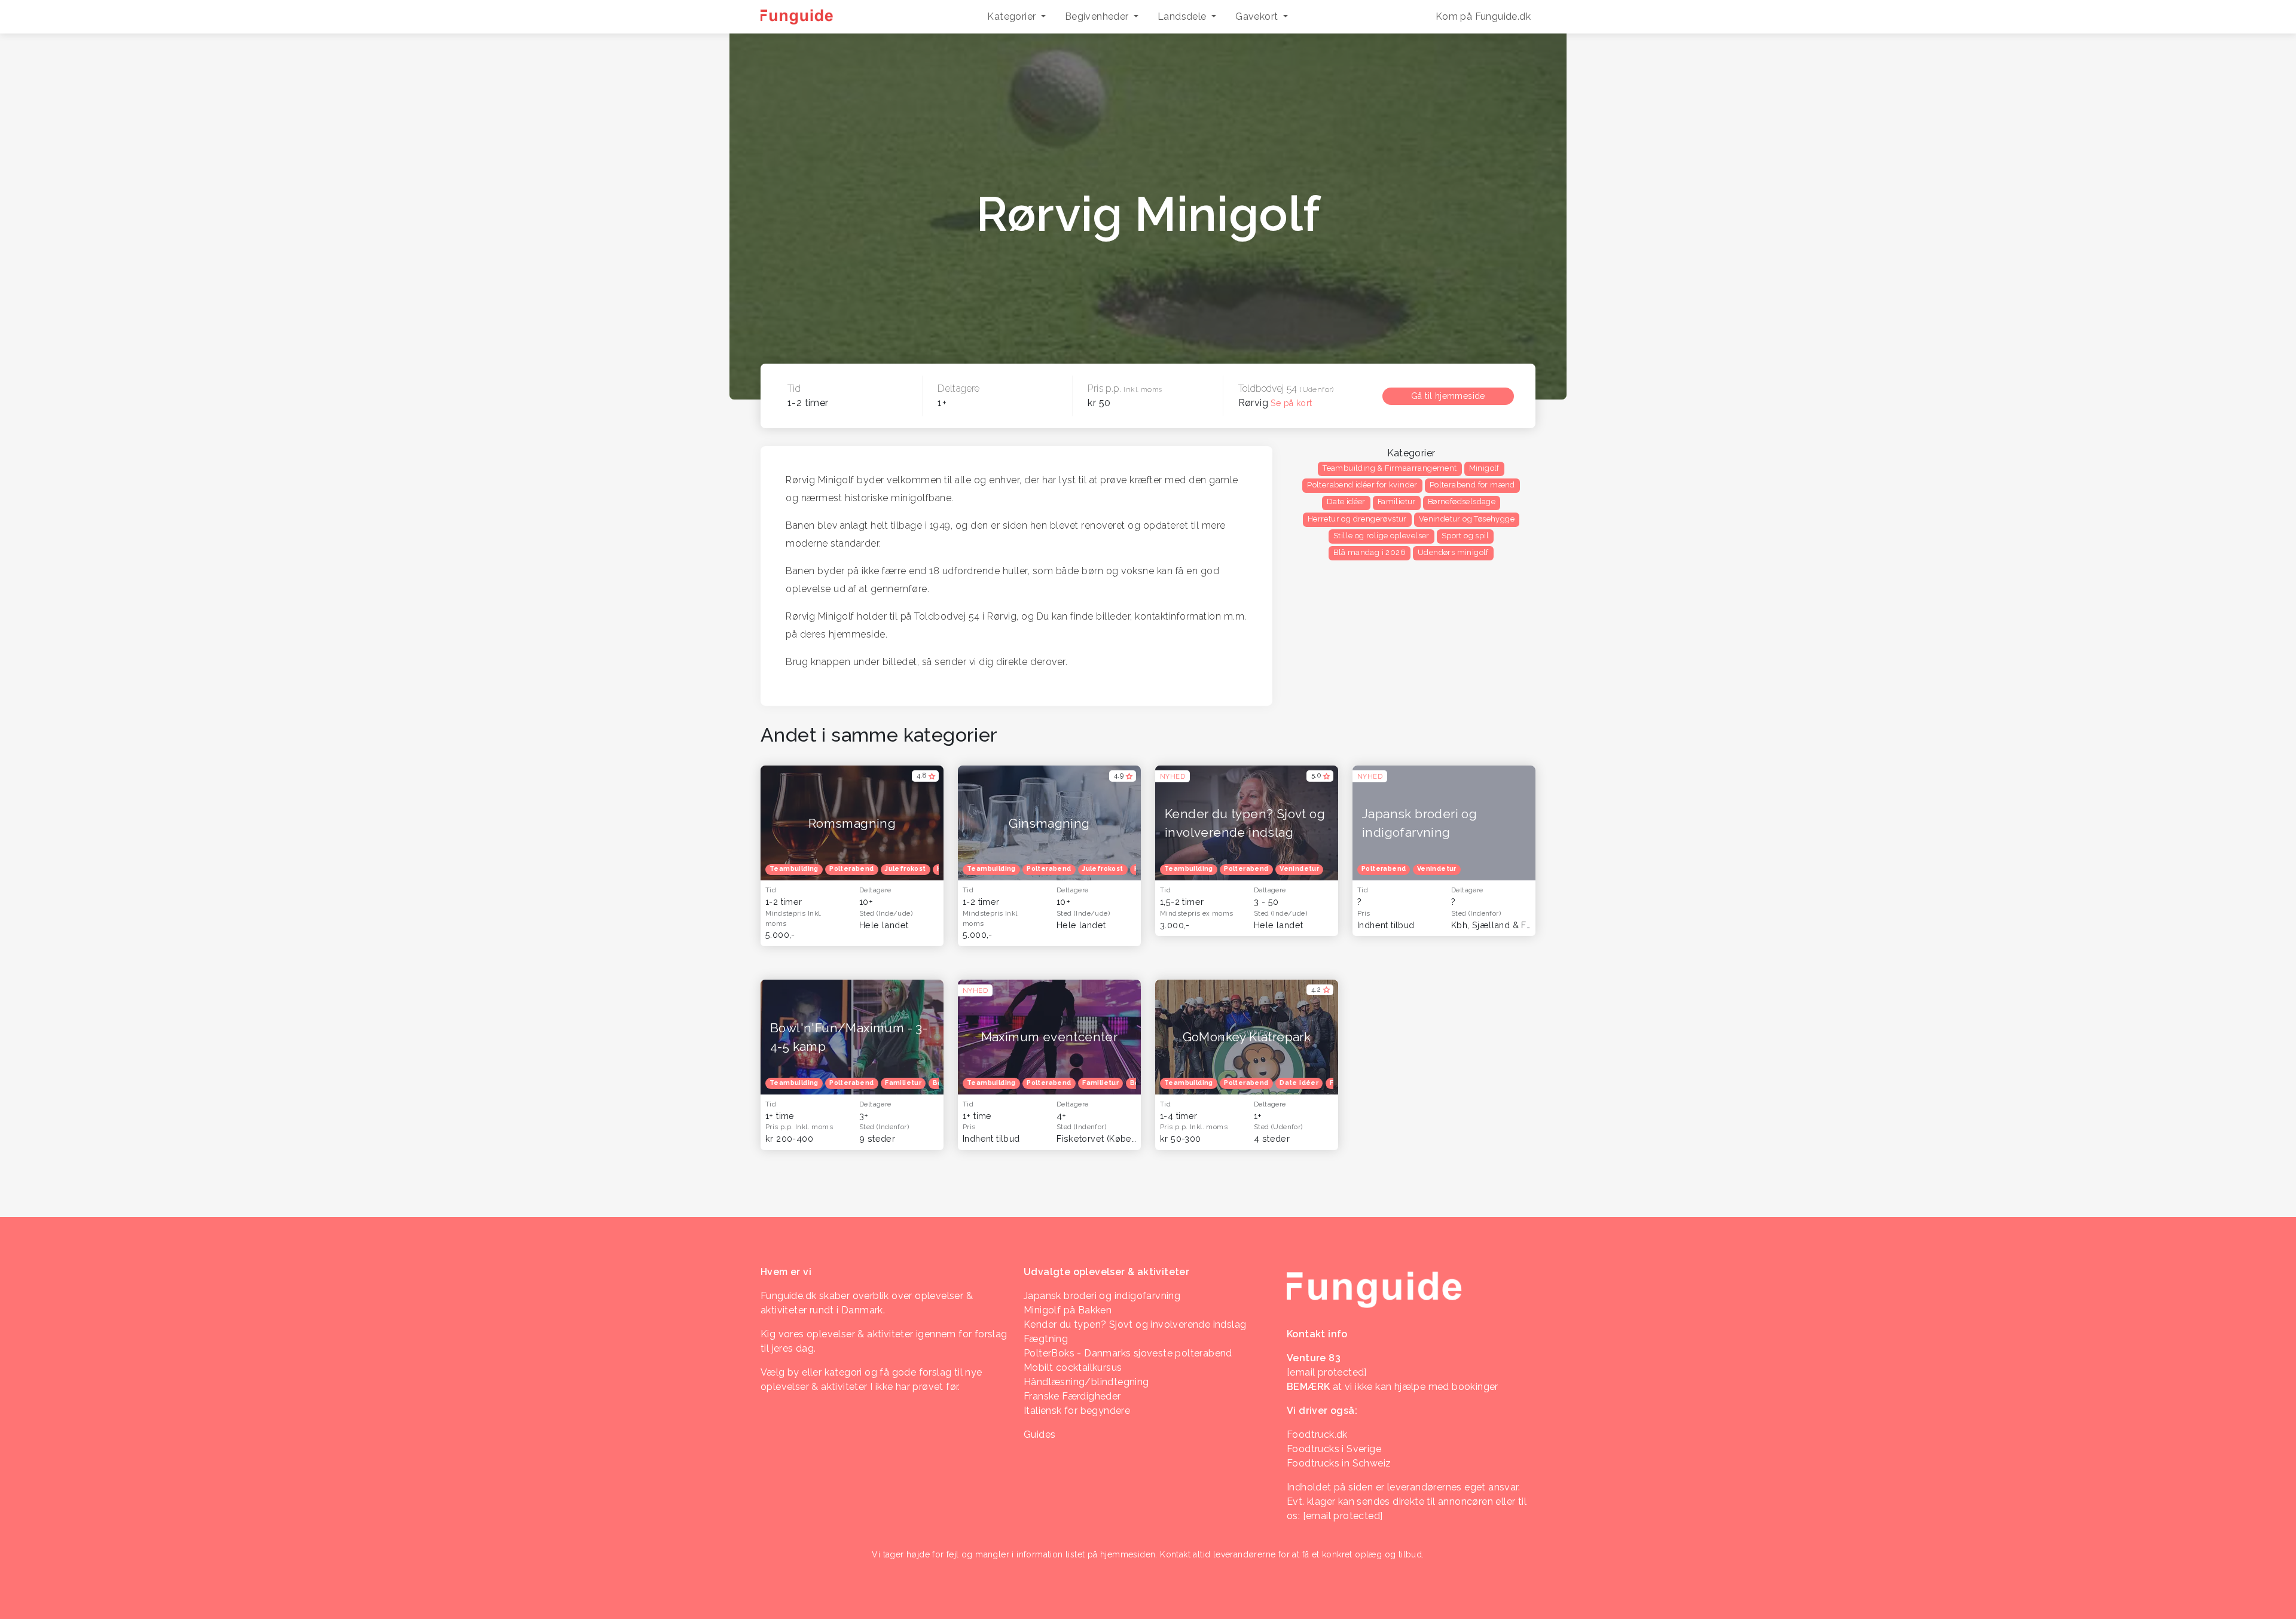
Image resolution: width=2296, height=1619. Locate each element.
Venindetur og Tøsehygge (1467, 519)
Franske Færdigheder (1072, 1396)
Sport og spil (1465, 536)
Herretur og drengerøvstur (1357, 519)
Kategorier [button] (1013, 16)
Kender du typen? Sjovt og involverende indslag (1135, 1324)
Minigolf (1484, 468)
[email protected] (1343, 1516)
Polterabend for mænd (1472, 485)
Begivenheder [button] (1098, 16)
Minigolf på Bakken (1068, 1310)
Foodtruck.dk (1317, 1434)
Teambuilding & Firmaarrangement (1390, 468)
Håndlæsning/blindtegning (1086, 1382)
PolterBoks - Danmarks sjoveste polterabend (1128, 1353)
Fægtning (1046, 1339)
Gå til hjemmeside (1448, 396)
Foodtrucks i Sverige (1334, 1449)
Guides (1039, 1434)
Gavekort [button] (1258, 16)
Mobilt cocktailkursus (1073, 1368)
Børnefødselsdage (1462, 501)
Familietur (1397, 501)
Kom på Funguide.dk (1483, 16)
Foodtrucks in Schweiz (1339, 1463)
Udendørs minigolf (1453, 552)
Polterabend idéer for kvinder (1362, 485)
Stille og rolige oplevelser (1381, 536)
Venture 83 (1314, 1358)
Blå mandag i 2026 (1370, 552)
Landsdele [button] (1183, 16)
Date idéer (1346, 501)
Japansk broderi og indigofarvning (1102, 1296)
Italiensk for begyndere (1077, 1411)
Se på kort (1291, 403)
